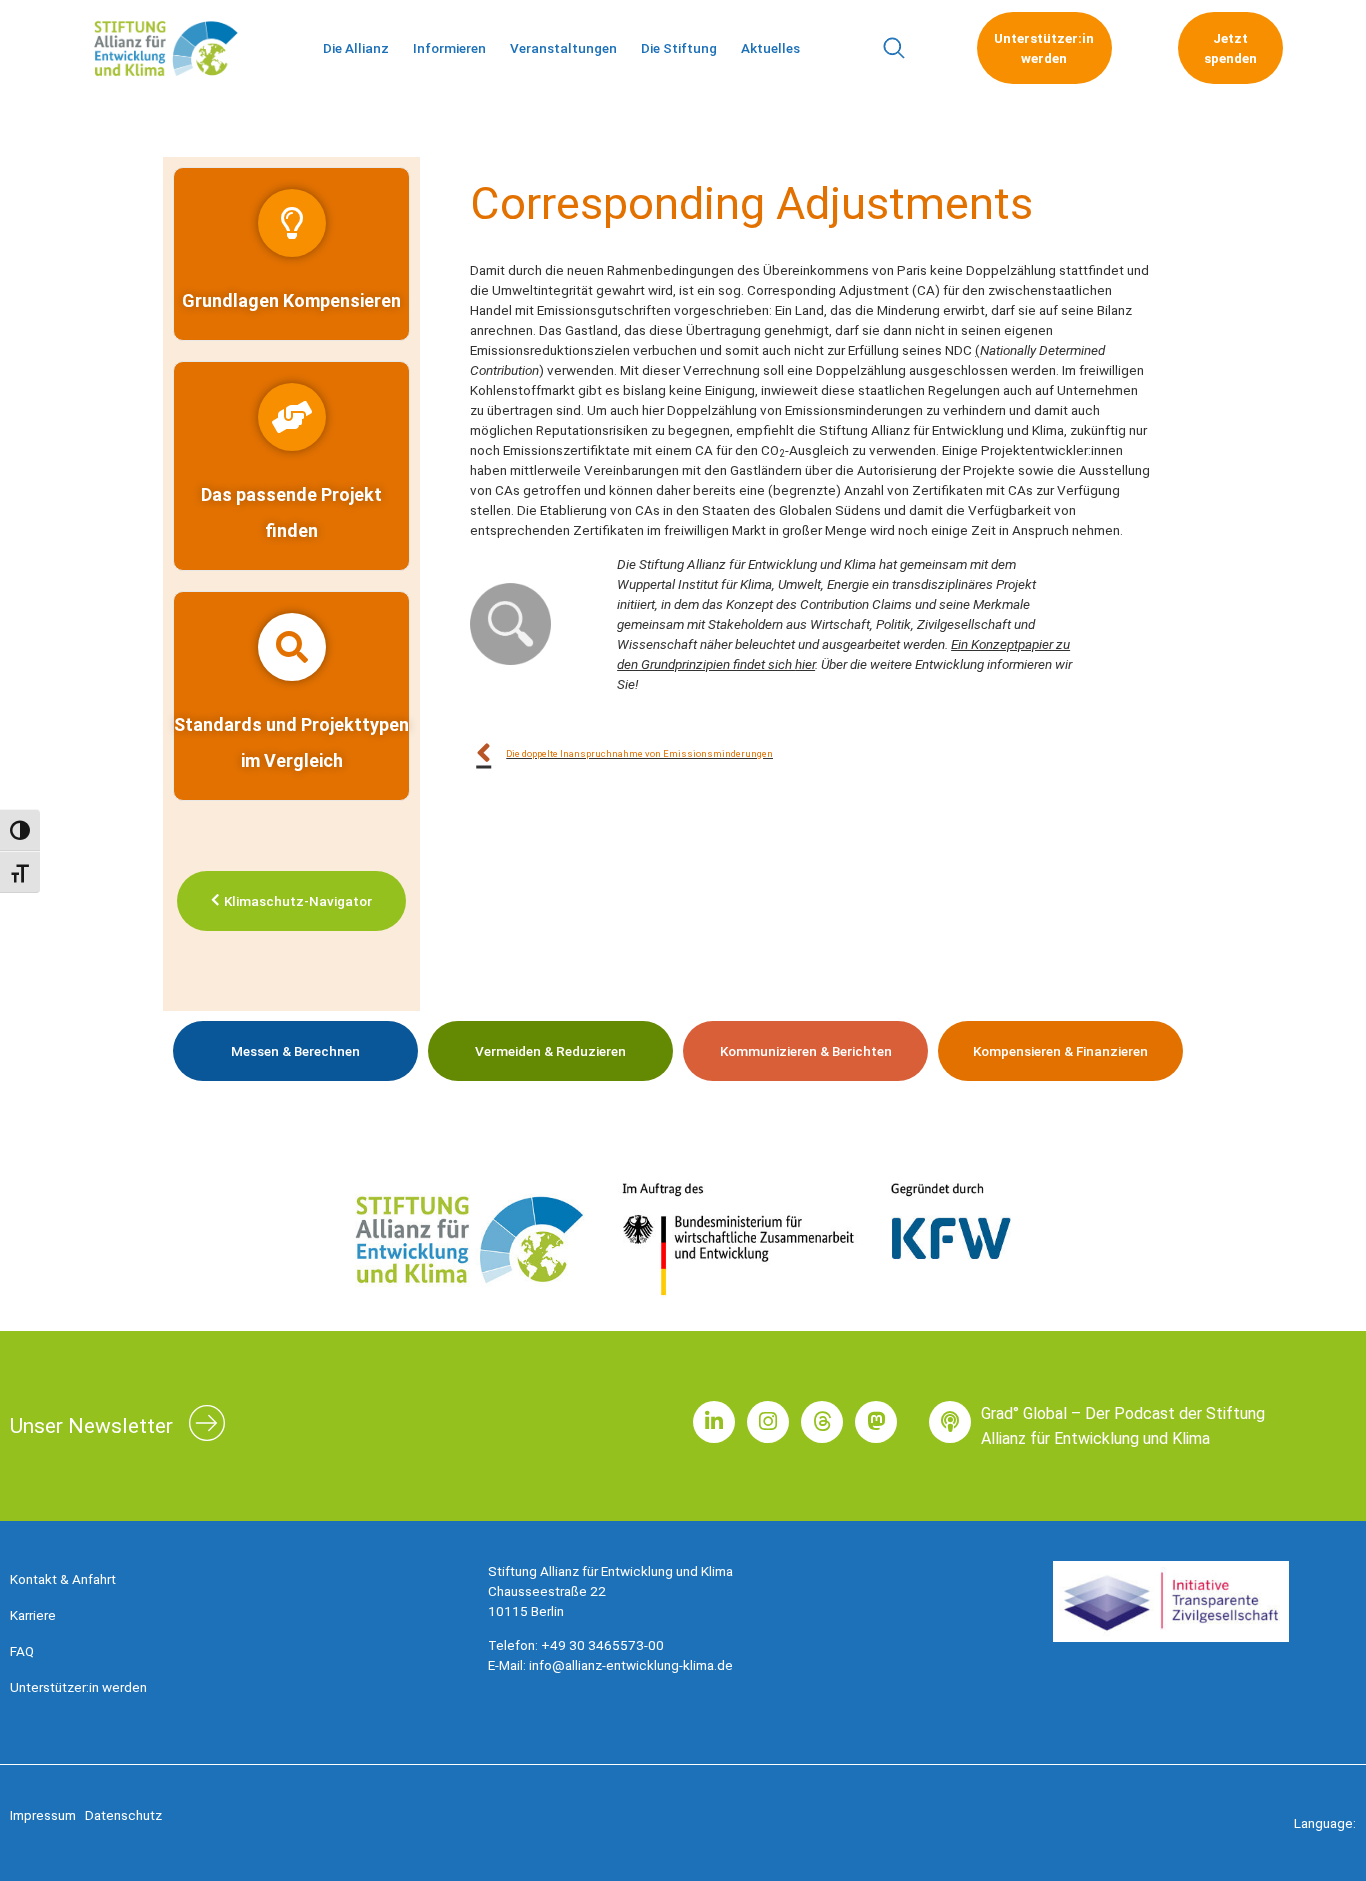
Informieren (449, 48)
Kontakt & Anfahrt (63, 1579)
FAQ (22, 1651)
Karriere (33, 1615)
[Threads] (822, 1422)
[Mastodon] (876, 1422)
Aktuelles (770, 48)
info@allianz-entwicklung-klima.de (631, 1665)
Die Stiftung (679, 48)
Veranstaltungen (563, 48)
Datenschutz (123, 1815)
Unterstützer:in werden (78, 1687)
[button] (893, 48)
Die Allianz (356, 48)
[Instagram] (768, 1422)
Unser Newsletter (91, 1426)
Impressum (43, 1815)
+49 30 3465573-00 (602, 1645)
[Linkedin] (714, 1422)
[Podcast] (950, 1422)
